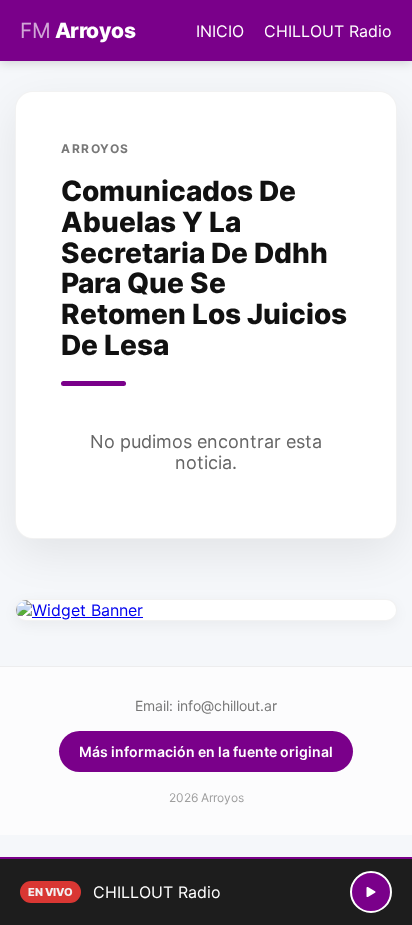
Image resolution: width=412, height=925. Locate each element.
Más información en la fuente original (206, 751)
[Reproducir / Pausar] (371, 892)
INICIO (220, 31)
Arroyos (77, 30)
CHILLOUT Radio (328, 31)
